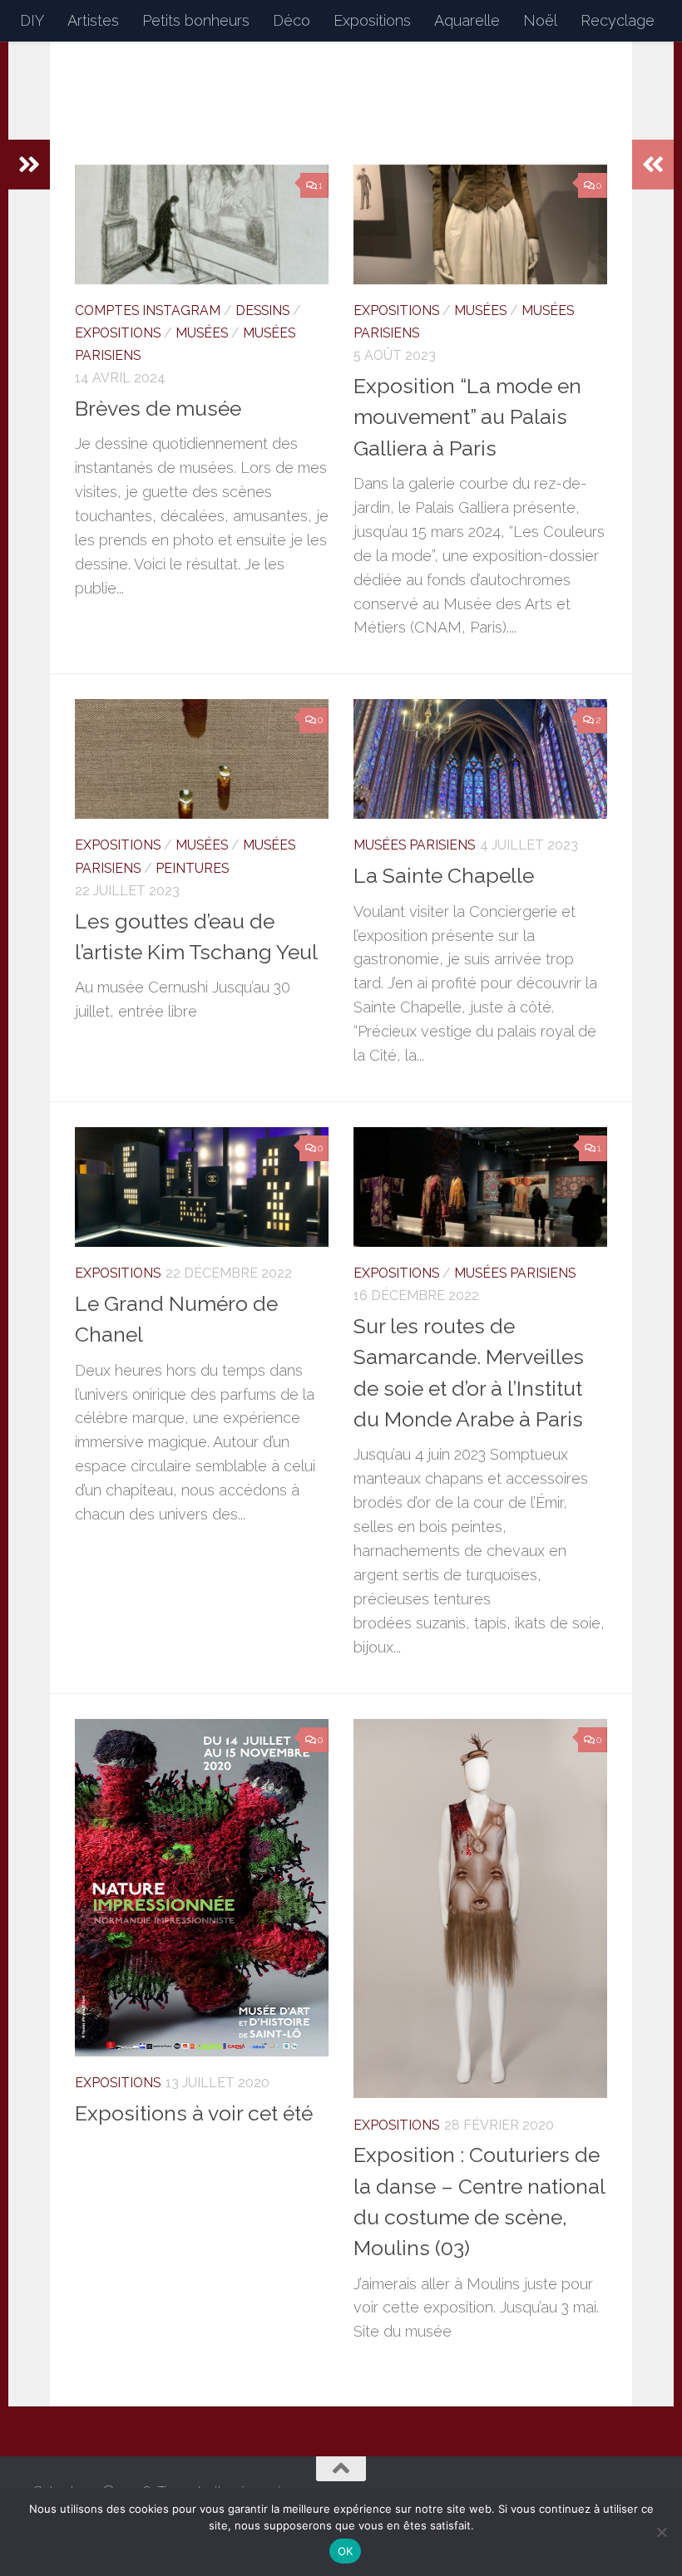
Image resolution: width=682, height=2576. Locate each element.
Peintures (192, 868)
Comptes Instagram (148, 310)
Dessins (262, 310)
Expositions (372, 20)
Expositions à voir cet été (194, 2113)
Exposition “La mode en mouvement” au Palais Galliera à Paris (467, 417)
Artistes (93, 20)
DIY (32, 20)
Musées (202, 333)
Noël (540, 20)
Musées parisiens (414, 845)
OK (346, 2551)
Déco (292, 20)
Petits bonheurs (196, 20)
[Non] (661, 2532)
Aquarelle (467, 20)
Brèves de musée (158, 409)
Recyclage (618, 20)
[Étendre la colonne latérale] (29, 165)
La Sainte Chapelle (444, 876)
